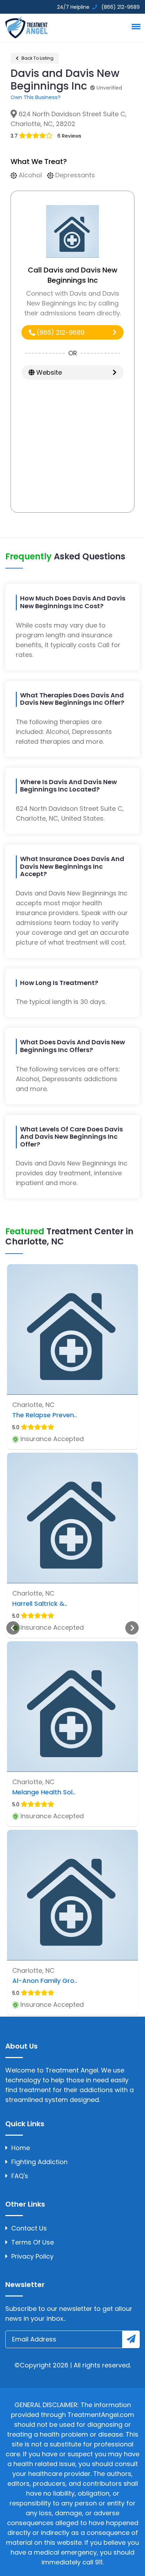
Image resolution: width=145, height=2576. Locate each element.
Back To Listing (37, 58)
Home (21, 2148)
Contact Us (29, 2228)
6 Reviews (69, 136)
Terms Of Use (33, 2242)
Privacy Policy (32, 2256)
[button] (135, 26)
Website (48, 372)
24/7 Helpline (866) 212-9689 (98, 7)
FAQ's (20, 2176)
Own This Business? (36, 97)
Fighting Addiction (39, 2162)
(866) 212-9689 (60, 332)
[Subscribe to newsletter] (131, 2339)
